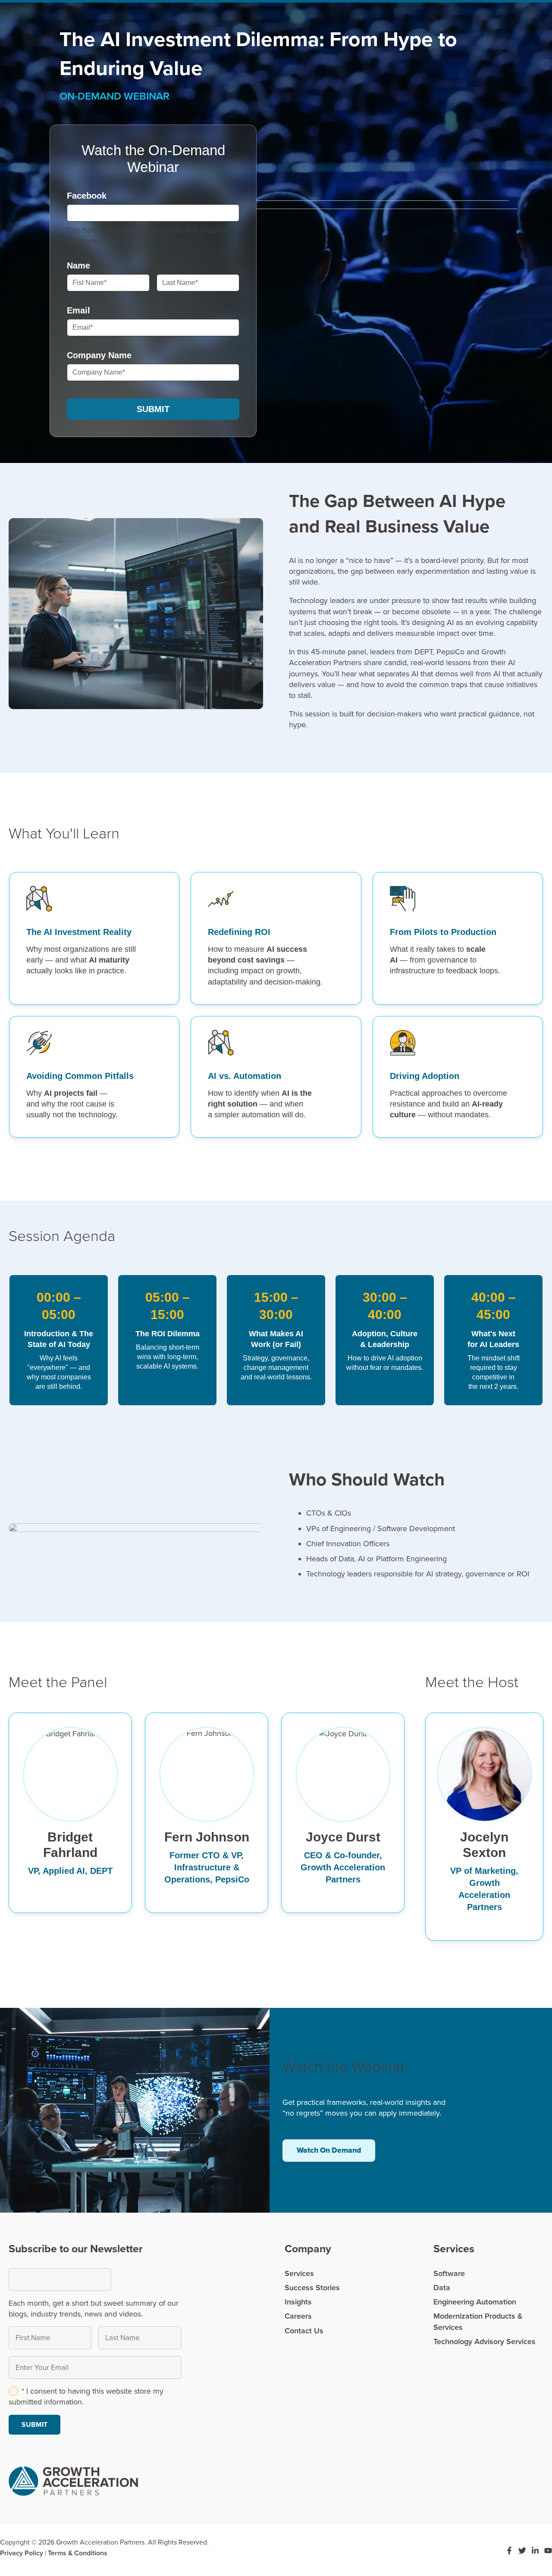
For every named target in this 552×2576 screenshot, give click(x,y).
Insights (298, 2302)
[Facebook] (509, 2551)
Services (299, 2273)
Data (442, 2288)
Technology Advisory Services (485, 2342)
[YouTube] (548, 2551)
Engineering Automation (475, 2302)
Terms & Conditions (78, 2553)
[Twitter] (522, 2551)
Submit (153, 409)
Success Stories (312, 2288)
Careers (298, 2316)
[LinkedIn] (535, 2551)
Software (449, 2273)
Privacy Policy (22, 2553)
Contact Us (304, 2331)
